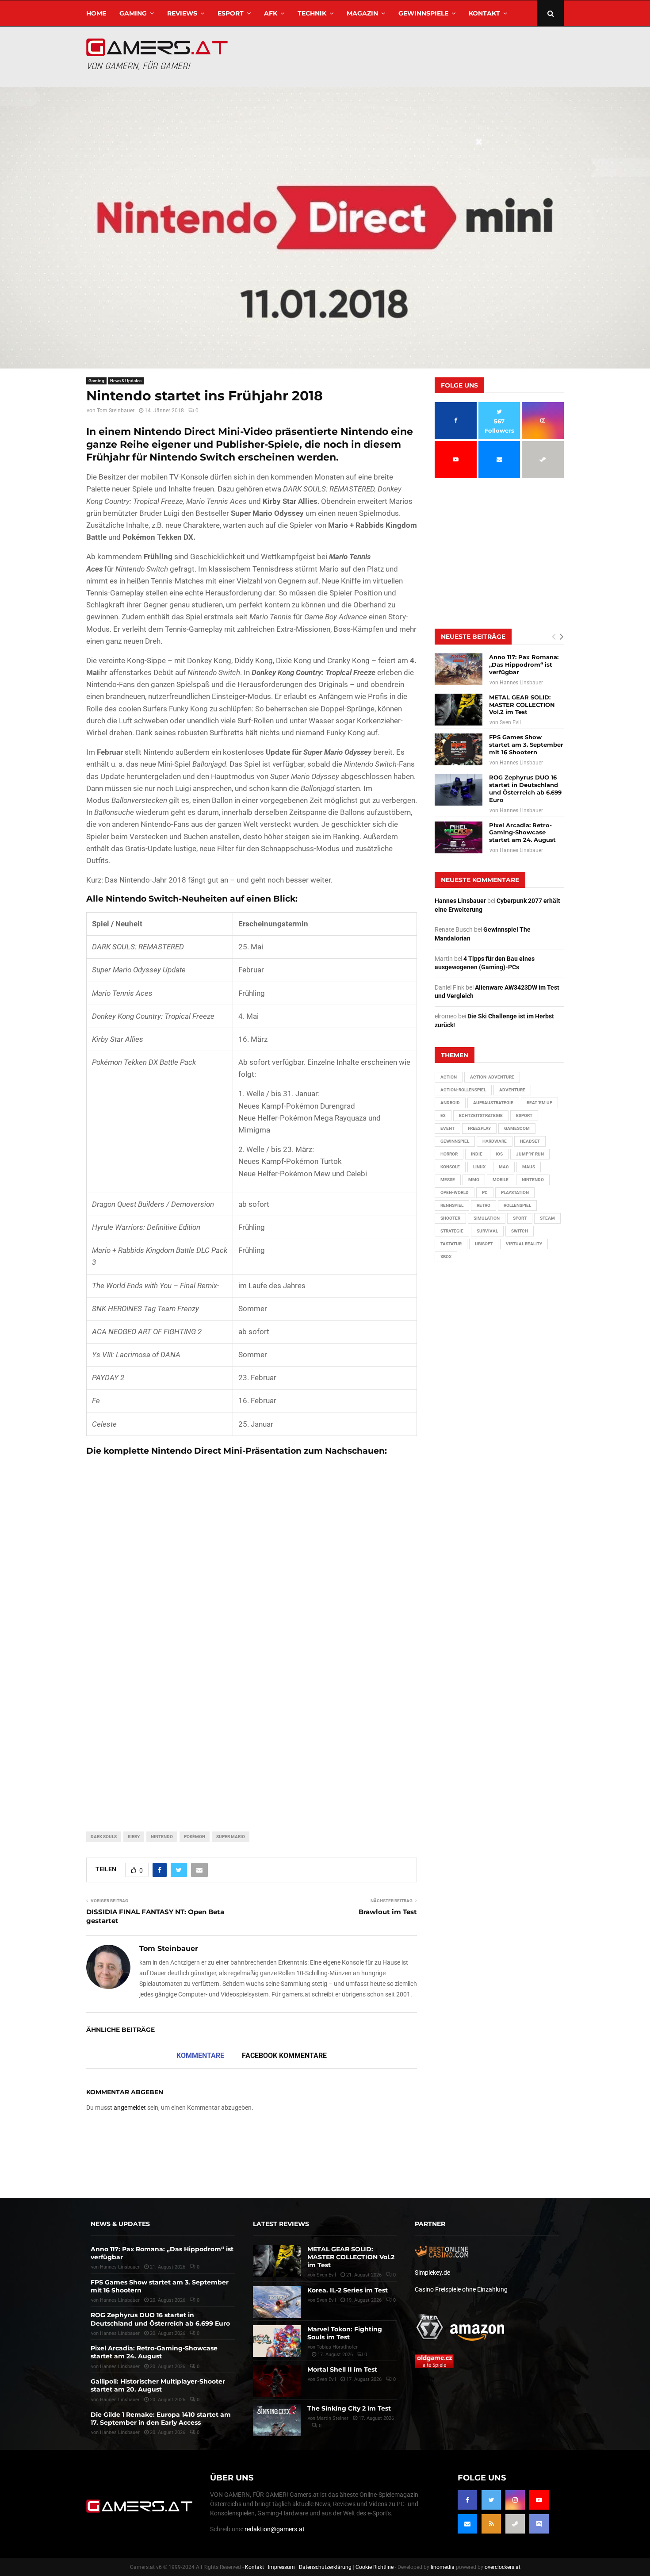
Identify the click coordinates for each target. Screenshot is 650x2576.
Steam (547, 1218)
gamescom (517, 1128)
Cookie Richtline (375, 2567)
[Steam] (515, 2524)
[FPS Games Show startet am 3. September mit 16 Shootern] (459, 749)
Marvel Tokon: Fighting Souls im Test (345, 2333)
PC (485, 1192)
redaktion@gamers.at (275, 2529)
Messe (448, 1180)
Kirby (134, 1837)
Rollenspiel (517, 1205)
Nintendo (162, 1837)
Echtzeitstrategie (481, 1115)
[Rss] (491, 2524)
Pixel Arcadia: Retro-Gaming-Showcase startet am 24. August (522, 833)
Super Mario (231, 1837)
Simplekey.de (432, 2273)
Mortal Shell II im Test (342, 2369)
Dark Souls (104, 1837)
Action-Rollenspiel (463, 1090)
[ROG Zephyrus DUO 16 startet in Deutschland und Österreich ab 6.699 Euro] (459, 790)
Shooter (450, 1218)
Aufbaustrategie (493, 1103)
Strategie (452, 1231)
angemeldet (130, 2108)
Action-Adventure (492, 1077)
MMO (474, 1180)
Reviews (182, 13)
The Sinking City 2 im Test (349, 2408)
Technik (312, 13)
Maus (529, 1167)
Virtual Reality (524, 1244)
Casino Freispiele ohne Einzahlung (461, 2289)
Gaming (133, 13)
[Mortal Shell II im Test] (277, 2381)
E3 (443, 1115)
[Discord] (539, 2524)
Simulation (487, 1218)
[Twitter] (491, 2500)
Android (450, 1103)
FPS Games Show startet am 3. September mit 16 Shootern (526, 745)
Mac (504, 1167)
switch (520, 1231)
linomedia (443, 2567)
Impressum (281, 2567)
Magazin (362, 13)
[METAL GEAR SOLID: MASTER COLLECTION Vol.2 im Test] (459, 710)
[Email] (467, 2524)
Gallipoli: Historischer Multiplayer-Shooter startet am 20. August (158, 2385)
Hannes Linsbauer (521, 683)
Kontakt (484, 13)
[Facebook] (467, 2500)
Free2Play (479, 1128)
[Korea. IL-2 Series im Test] (277, 2302)
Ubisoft (484, 1244)
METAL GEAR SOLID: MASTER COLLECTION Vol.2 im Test (522, 705)
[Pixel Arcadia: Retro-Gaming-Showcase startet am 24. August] (459, 837)
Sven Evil (510, 722)
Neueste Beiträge (473, 637)
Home (96, 13)
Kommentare (200, 2056)
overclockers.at (503, 2567)
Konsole (450, 1167)
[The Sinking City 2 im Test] (277, 2420)
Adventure (512, 1090)
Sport (520, 1218)
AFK (271, 13)
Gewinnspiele (423, 13)
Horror (449, 1154)
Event (447, 1128)
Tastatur (451, 1244)
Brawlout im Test (388, 1912)
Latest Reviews (281, 2224)
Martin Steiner (333, 2418)
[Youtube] (539, 2500)
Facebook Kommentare (284, 2056)
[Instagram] (515, 2500)
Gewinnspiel (455, 1141)
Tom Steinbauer (116, 411)
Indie (477, 1154)
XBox (446, 1257)
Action (449, 1077)
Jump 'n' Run (530, 1154)
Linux (479, 1167)
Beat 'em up (539, 1103)
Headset (530, 1141)
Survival (487, 1231)
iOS (499, 1154)
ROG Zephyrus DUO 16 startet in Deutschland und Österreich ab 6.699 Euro (525, 789)
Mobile (501, 1180)
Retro (484, 1205)
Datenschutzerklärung (325, 2567)
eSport (231, 13)
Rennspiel (452, 1205)
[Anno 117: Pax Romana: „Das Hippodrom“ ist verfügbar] (459, 669)
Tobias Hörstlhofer (337, 2347)
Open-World (455, 1192)
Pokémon (195, 1837)
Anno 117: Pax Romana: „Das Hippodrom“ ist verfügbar (524, 664)
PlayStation (515, 1192)
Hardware (495, 1141)
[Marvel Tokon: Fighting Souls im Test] (277, 2341)
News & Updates (126, 381)
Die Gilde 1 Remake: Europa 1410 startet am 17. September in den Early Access (161, 2419)
